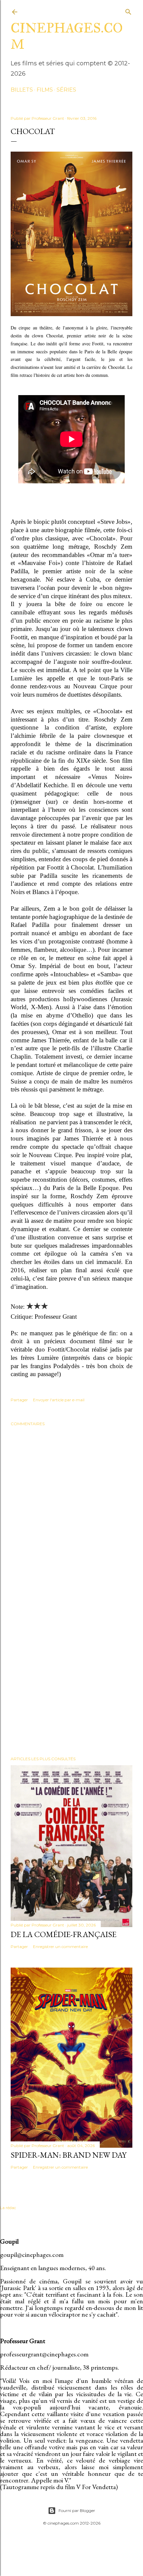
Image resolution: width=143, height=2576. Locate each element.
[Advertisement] (71, 1668)
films (45, 90)
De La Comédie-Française (64, 1934)
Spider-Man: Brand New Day (69, 2155)
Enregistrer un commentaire (60, 1947)
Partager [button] (19, 1400)
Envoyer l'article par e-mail (59, 1400)
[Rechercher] (128, 10)
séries (66, 90)
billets (22, 90)
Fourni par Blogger (77, 2510)
